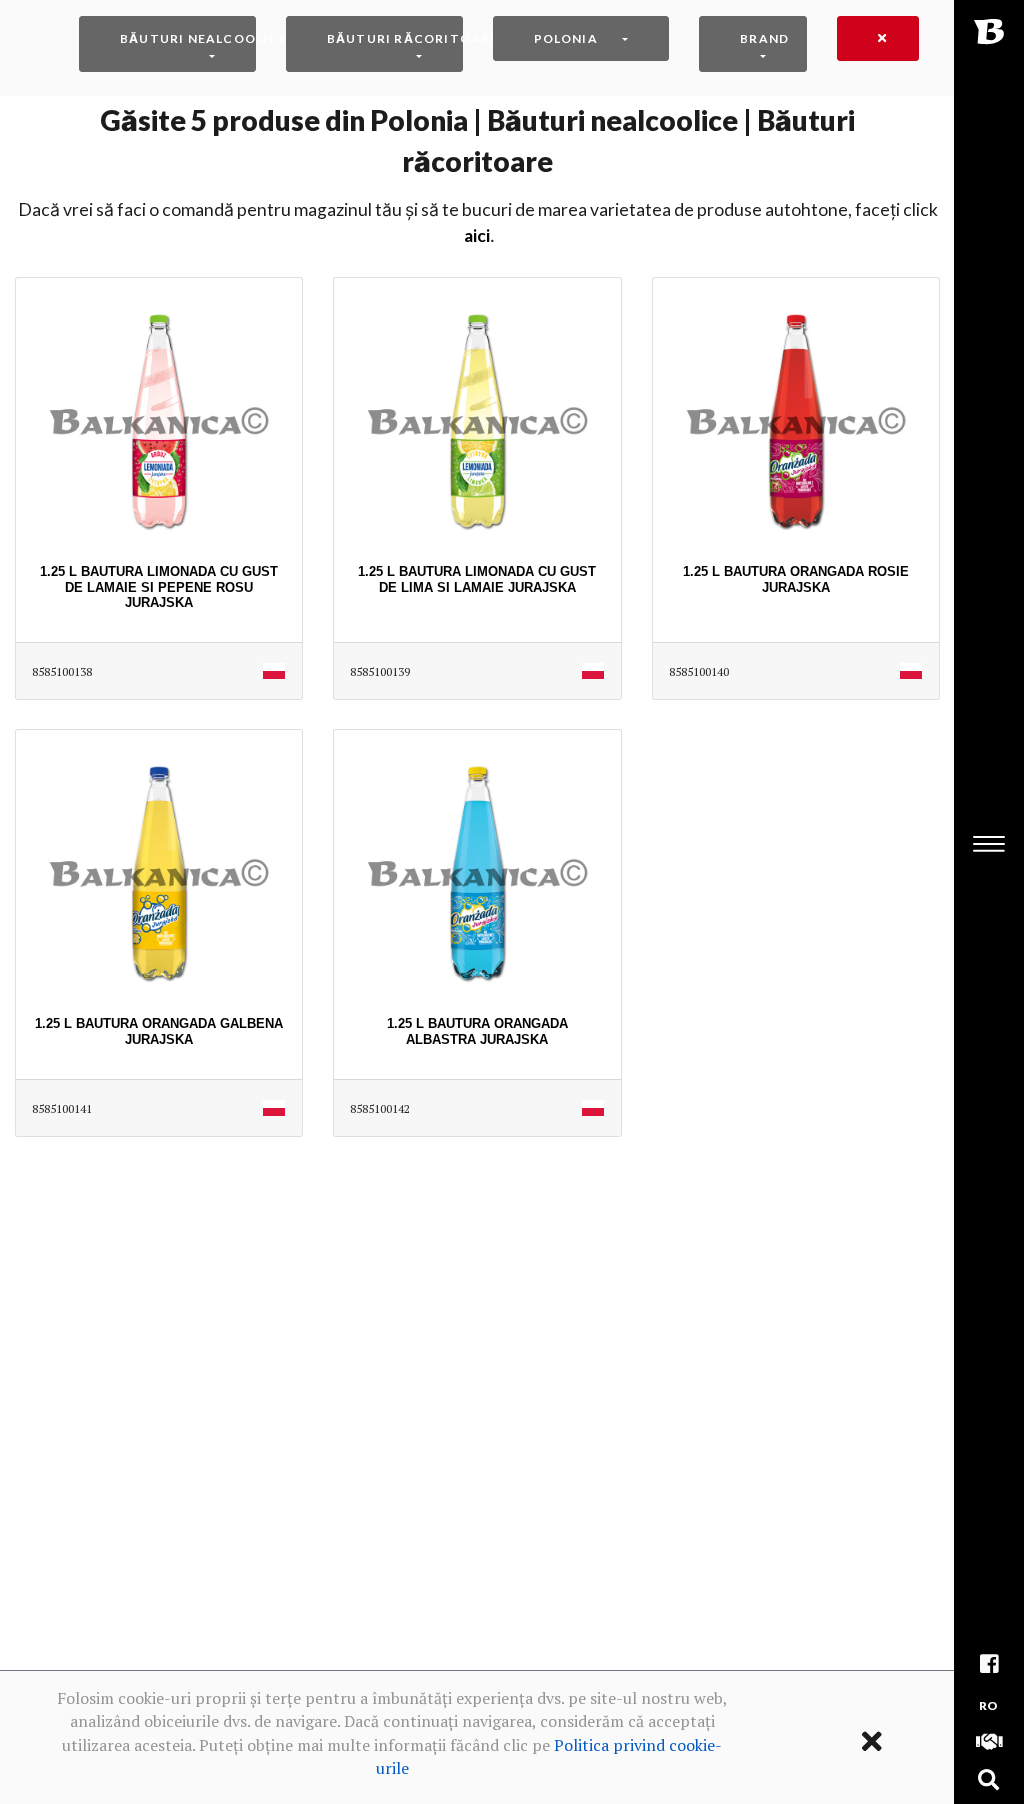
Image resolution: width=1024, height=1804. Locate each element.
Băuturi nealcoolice (188, 38)
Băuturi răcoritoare (395, 38)
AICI (477, 235)
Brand (764, 38)
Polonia (566, 38)
